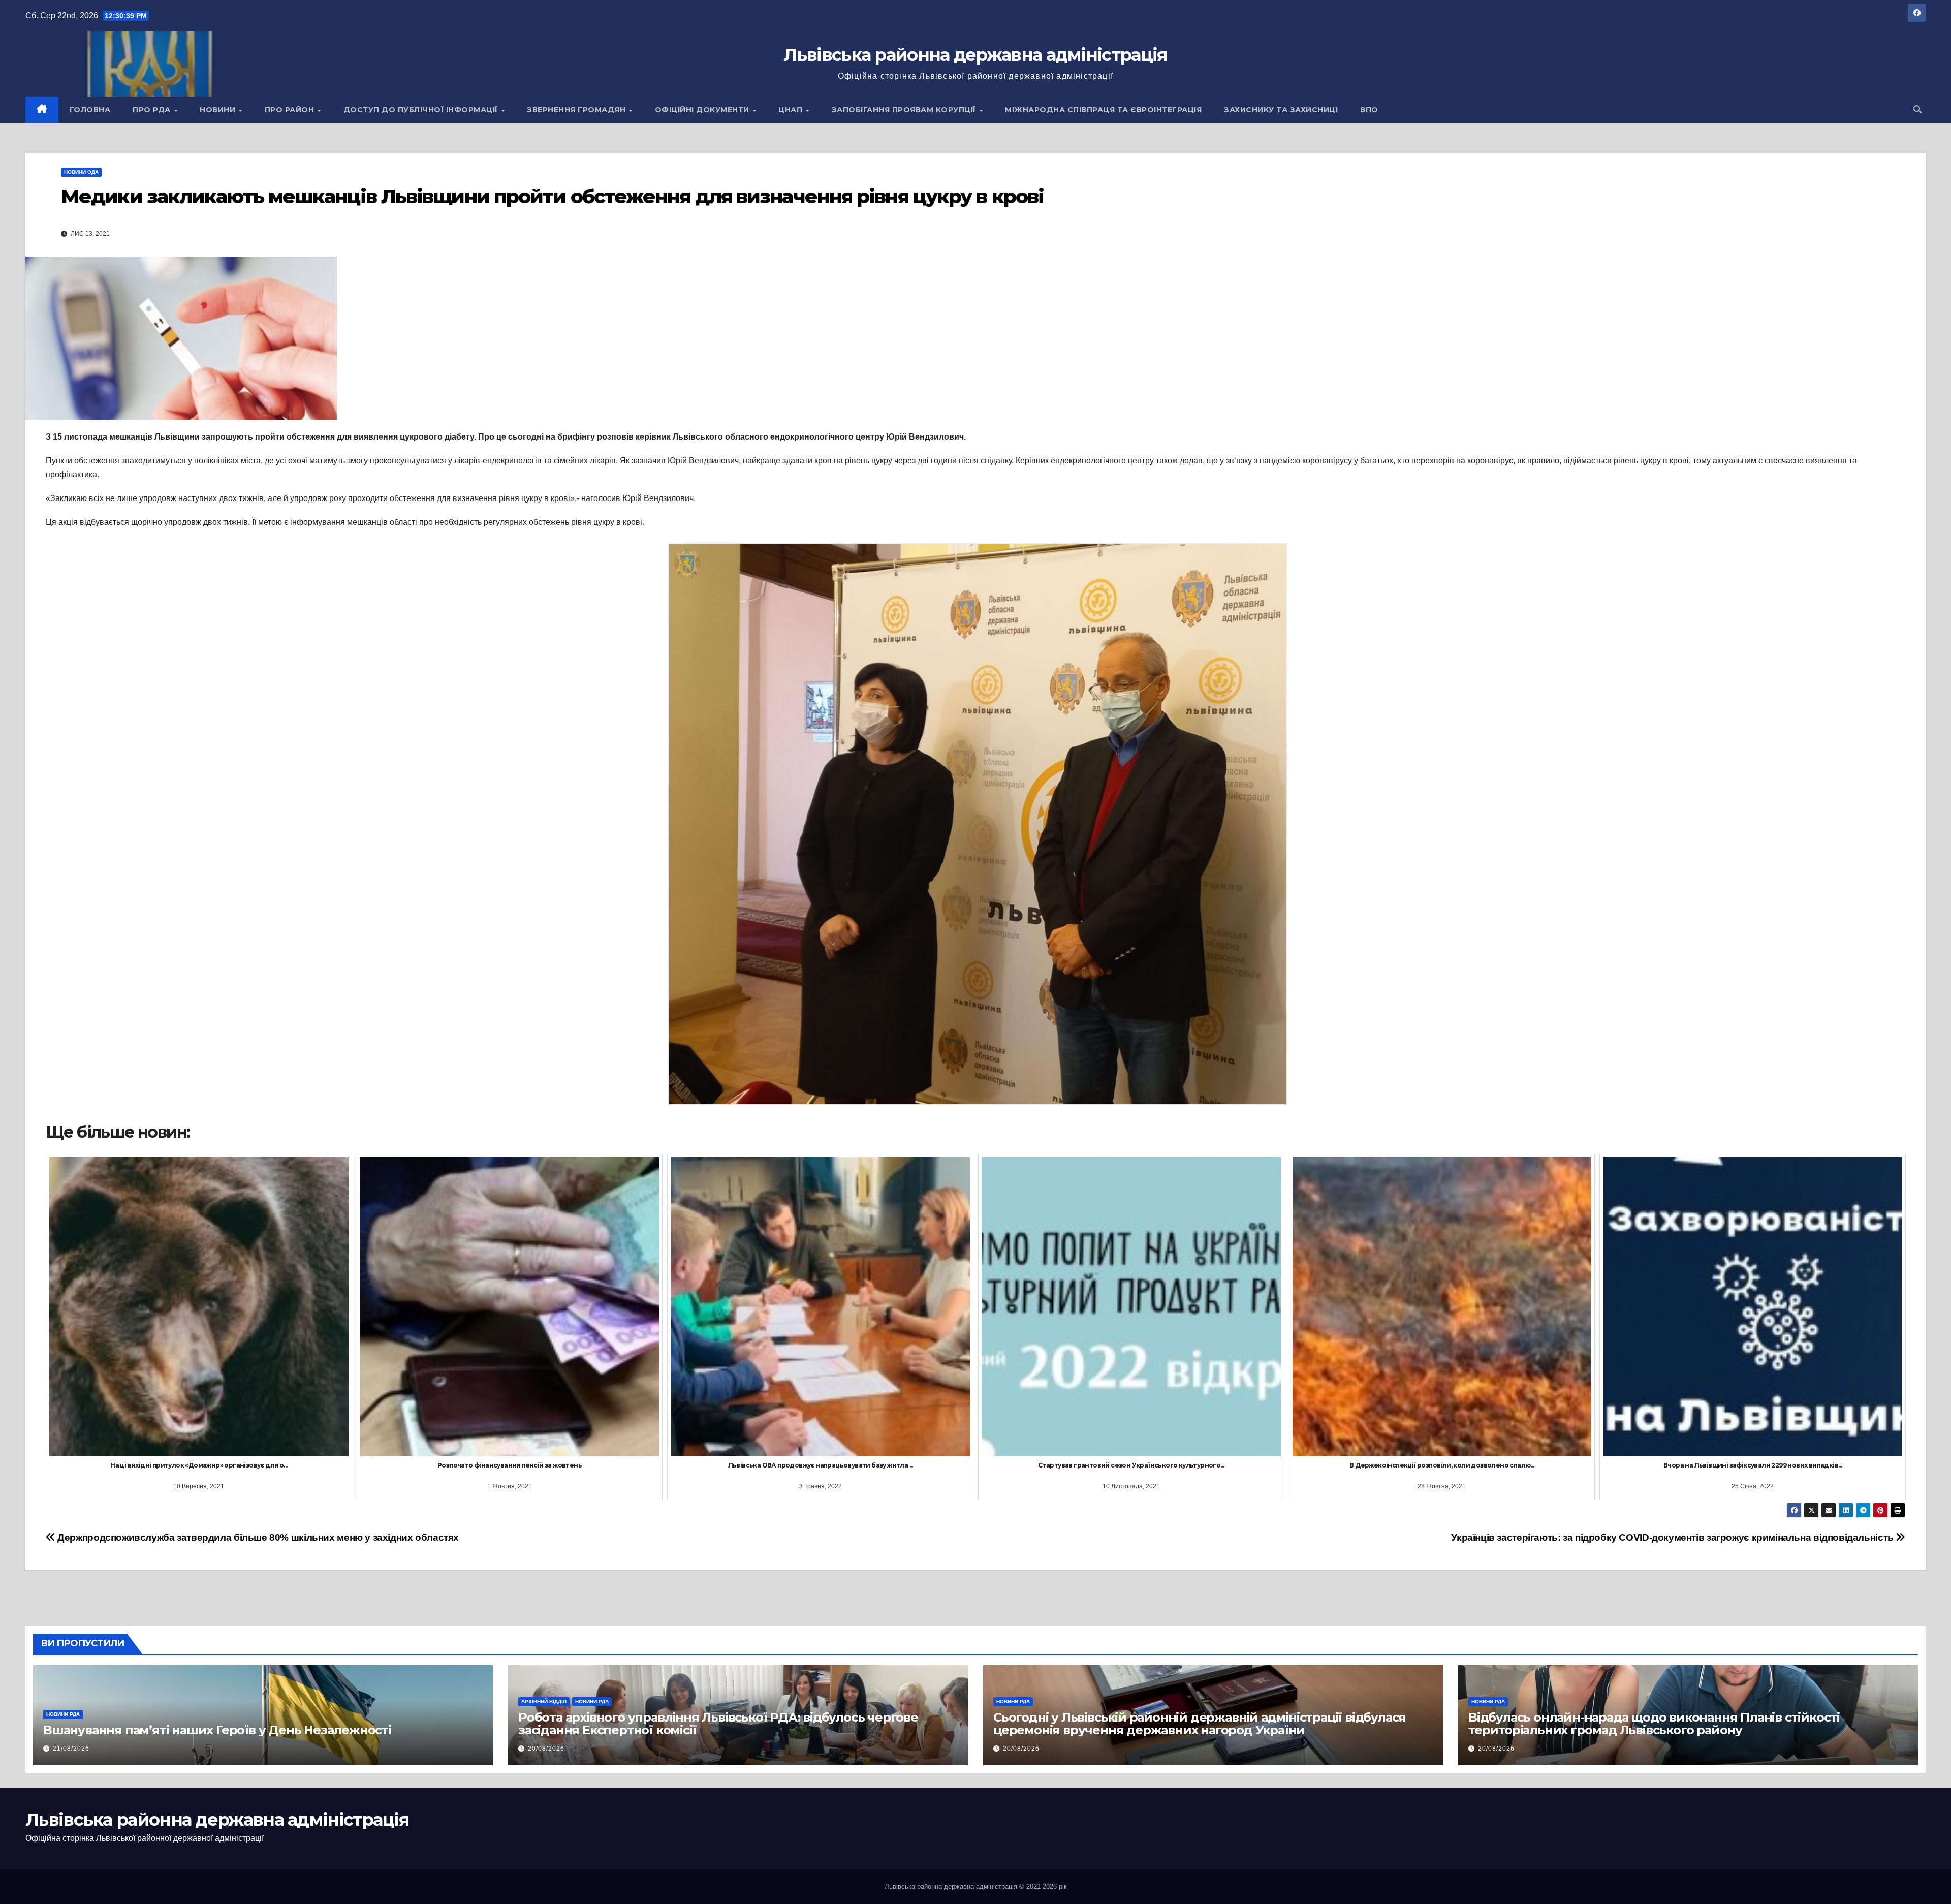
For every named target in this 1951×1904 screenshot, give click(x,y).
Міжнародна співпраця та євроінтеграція (1103, 110)
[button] (1917, 110)
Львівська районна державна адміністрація (975, 55)
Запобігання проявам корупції (905, 110)
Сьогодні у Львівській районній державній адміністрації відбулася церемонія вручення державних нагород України (1200, 1724)
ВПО (1369, 110)
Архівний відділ (544, 1702)
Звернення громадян (577, 110)
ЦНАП (792, 110)
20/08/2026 (546, 1749)
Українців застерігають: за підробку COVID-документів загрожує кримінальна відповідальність (1673, 1537)
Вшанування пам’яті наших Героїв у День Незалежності (217, 1730)
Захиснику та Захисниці (1281, 110)
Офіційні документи (703, 110)
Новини (219, 110)
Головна (90, 110)
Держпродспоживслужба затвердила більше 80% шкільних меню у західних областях (257, 1537)
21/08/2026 (71, 1749)
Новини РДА (63, 1714)
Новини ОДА (81, 172)
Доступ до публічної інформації (422, 110)
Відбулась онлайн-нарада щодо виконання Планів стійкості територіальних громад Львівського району (1654, 1724)
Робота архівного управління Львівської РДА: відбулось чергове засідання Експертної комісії (718, 1724)
